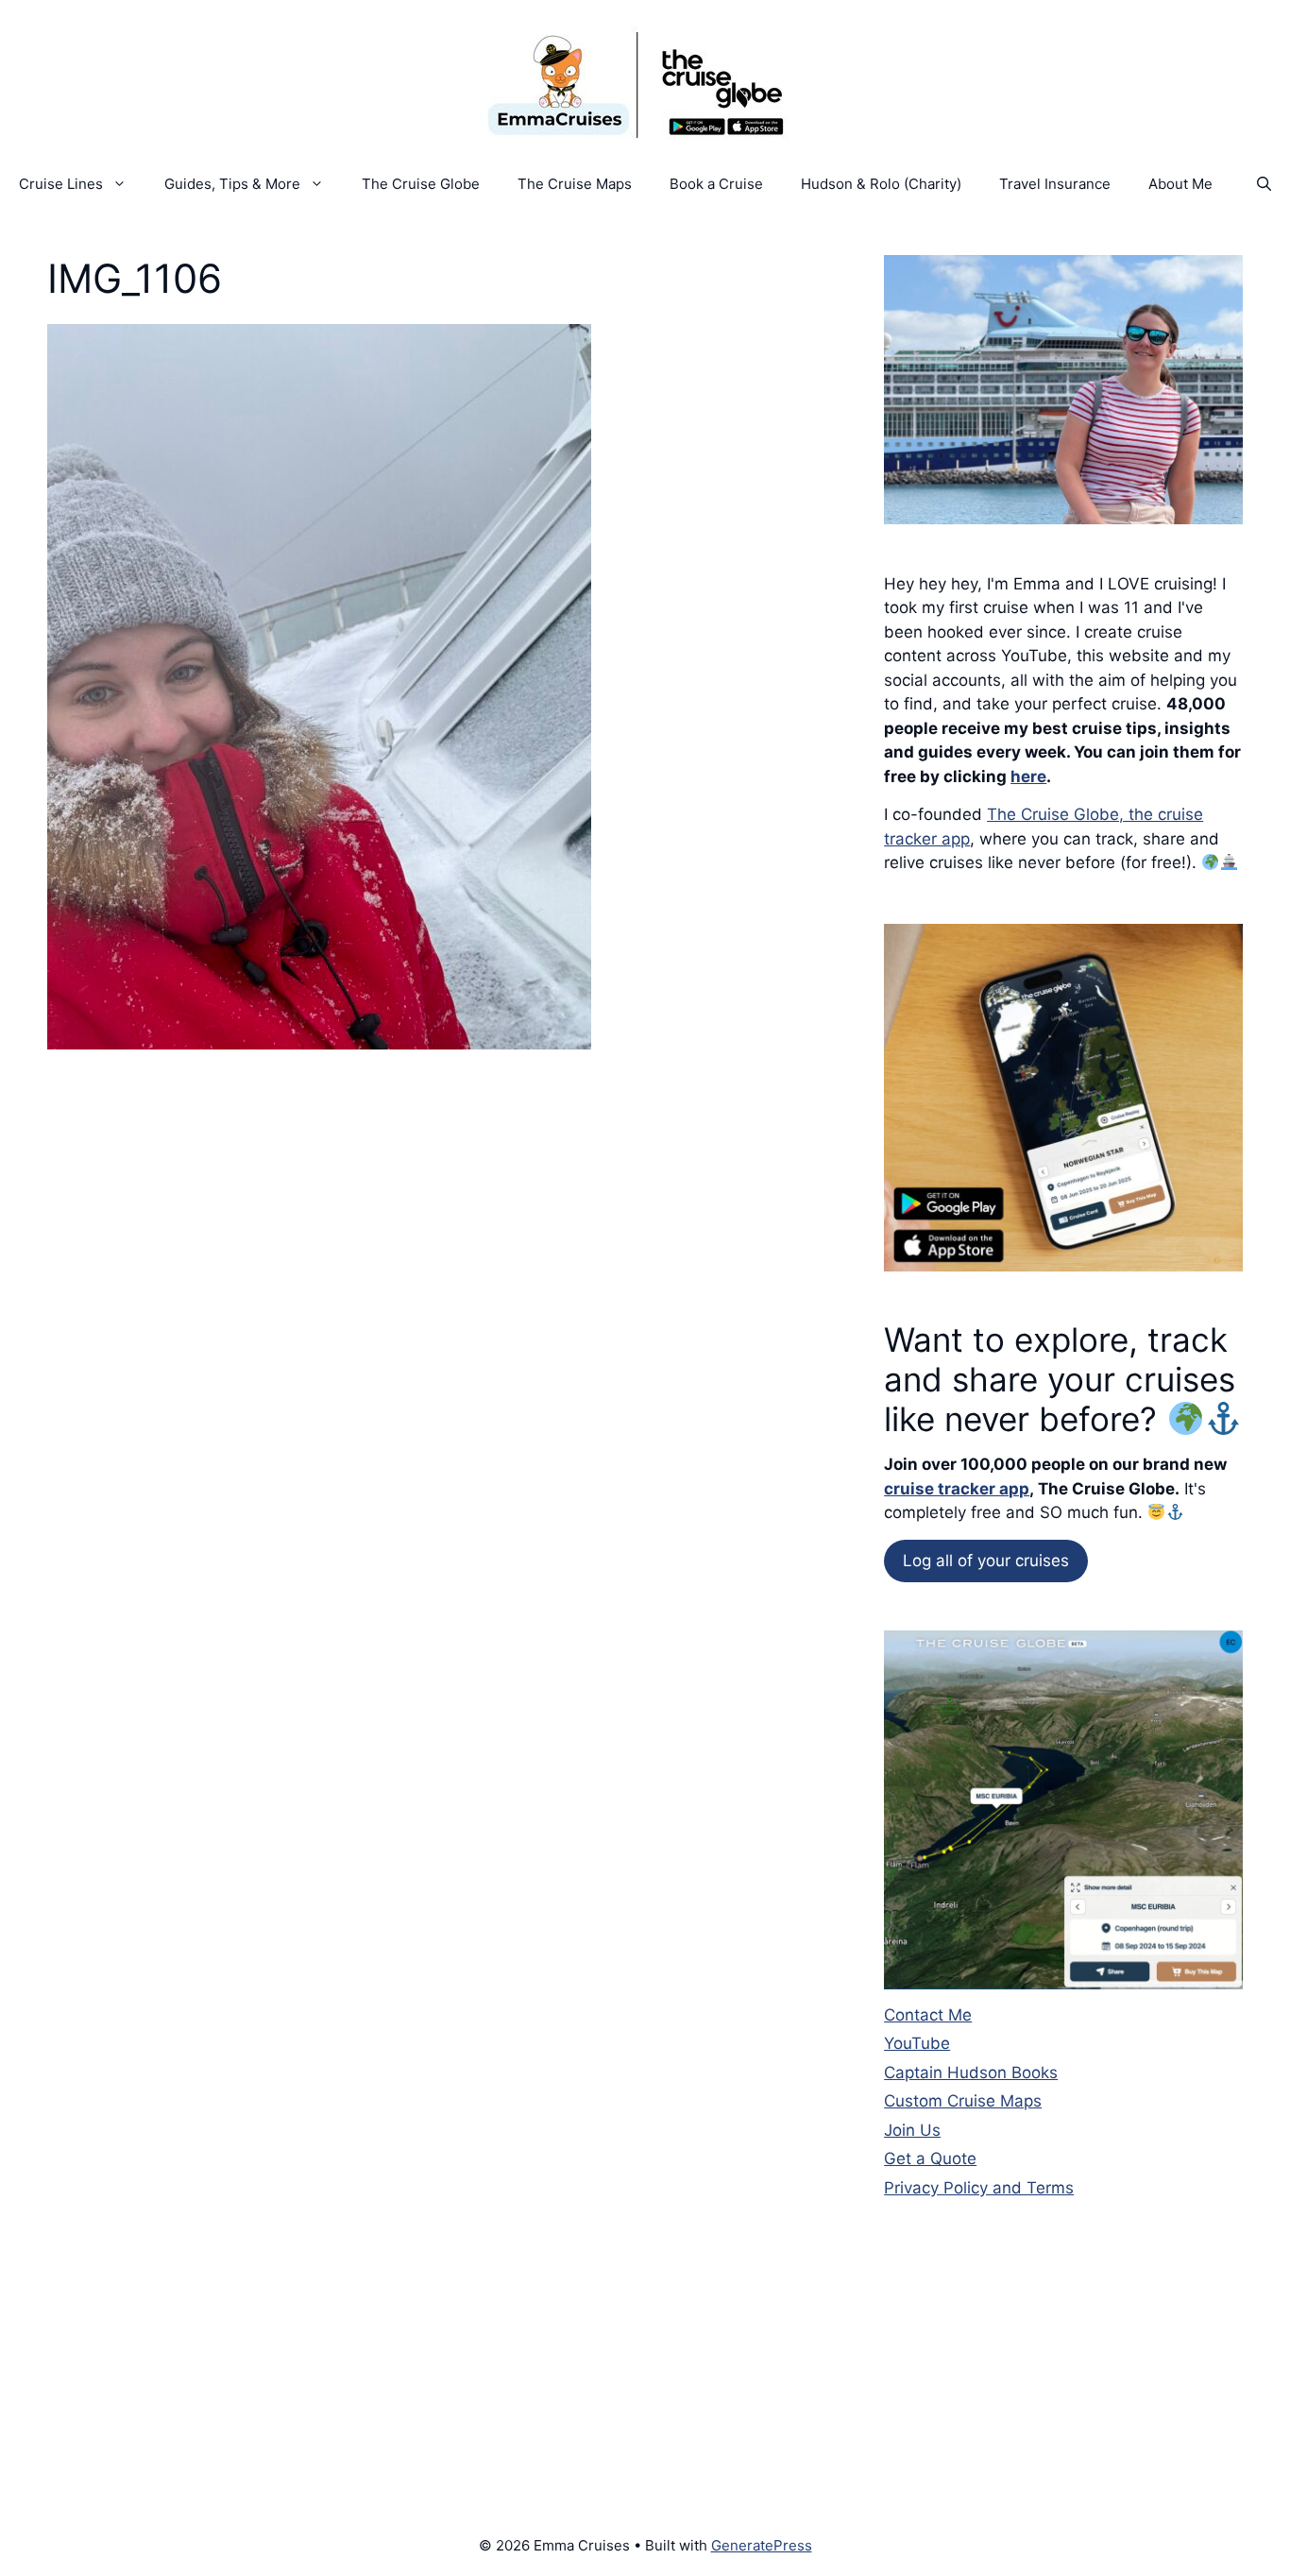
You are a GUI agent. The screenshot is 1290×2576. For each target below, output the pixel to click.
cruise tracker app (957, 1489)
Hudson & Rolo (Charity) (881, 184)
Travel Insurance (1055, 184)
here (1028, 776)
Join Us (912, 2130)
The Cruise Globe (421, 184)
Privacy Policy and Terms (979, 2188)
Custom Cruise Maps (963, 2101)
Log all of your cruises (986, 1561)
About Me (1180, 184)
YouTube (917, 2043)
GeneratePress (762, 2545)
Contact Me (928, 2015)
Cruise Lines (61, 184)
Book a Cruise (716, 184)
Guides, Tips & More (232, 184)
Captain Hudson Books (971, 2073)
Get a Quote (930, 2158)
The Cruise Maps (575, 184)
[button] (1264, 184)
